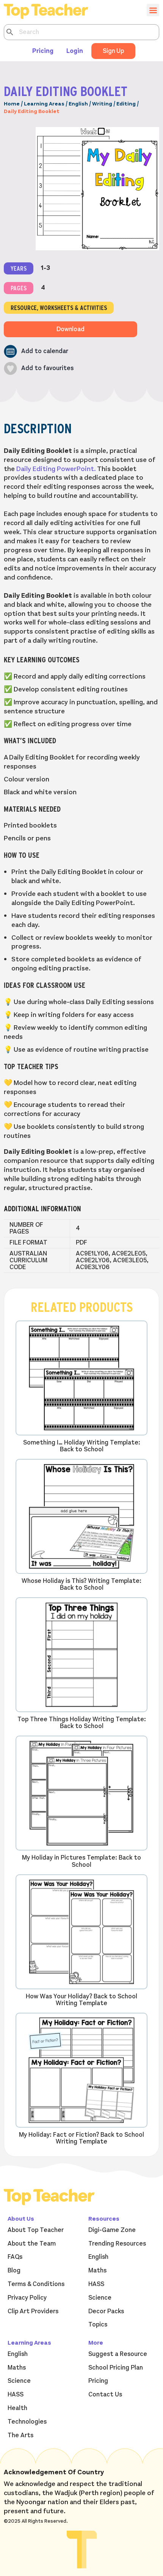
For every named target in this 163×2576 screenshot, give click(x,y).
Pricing (43, 51)
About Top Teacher (36, 2230)
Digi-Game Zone (112, 2230)
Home (12, 104)
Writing (102, 104)
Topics (98, 2325)
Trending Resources (117, 2244)
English (78, 104)
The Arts (20, 2435)
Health (17, 2408)
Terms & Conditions (36, 2284)
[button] (36, 351)
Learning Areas (44, 104)
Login (75, 51)
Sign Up (113, 51)
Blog (14, 2271)
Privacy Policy (27, 2298)
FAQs (15, 2257)
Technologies (27, 2422)
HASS (96, 2284)
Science (100, 2298)
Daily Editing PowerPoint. (56, 469)
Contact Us (105, 2395)
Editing (126, 104)
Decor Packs (106, 2311)
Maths (97, 2271)
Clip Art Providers (33, 2311)
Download (71, 329)
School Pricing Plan (116, 2368)
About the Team (32, 2244)
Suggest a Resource (118, 2354)
